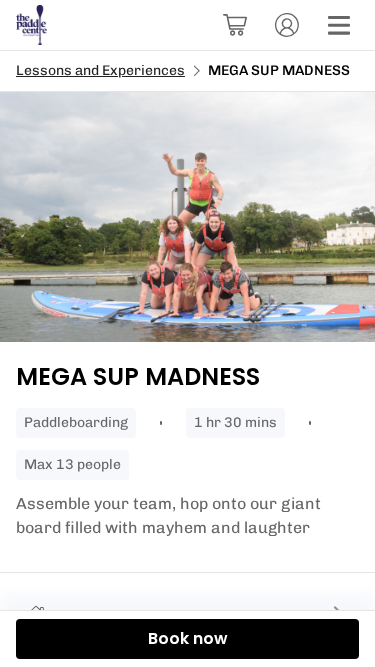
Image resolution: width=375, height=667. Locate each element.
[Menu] (339, 25)
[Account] (287, 25)
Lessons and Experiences (100, 70)
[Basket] (235, 25)
